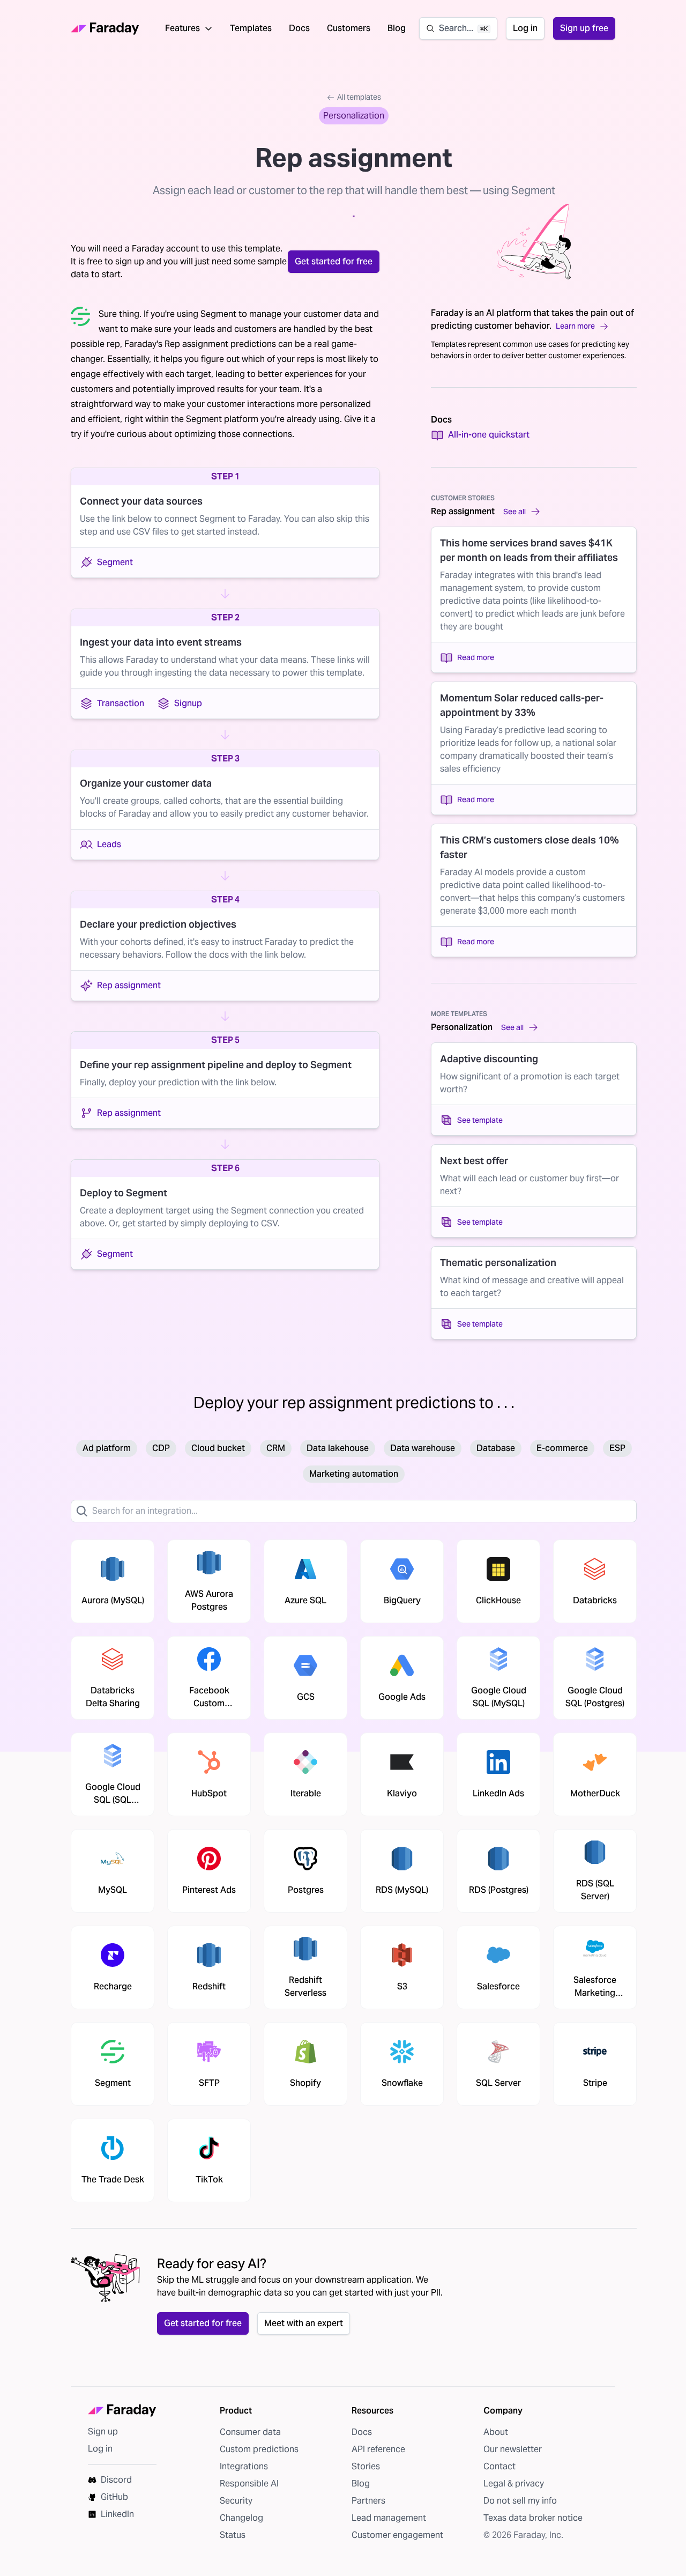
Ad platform (107, 1448)
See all (514, 512)
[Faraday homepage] (105, 29)
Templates (251, 28)
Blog (397, 28)
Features (182, 28)
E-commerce (562, 1448)
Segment (115, 562)
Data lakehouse (338, 1448)
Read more (476, 657)
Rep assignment (129, 985)
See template (480, 1120)
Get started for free (334, 261)
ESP (617, 1448)
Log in (525, 28)
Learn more (575, 326)
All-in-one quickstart (489, 435)
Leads (109, 844)
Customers (349, 28)
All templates (359, 97)
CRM (276, 1448)
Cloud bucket (218, 1448)
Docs (299, 28)
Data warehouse (423, 1448)
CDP (161, 1448)
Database (496, 1448)
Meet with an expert (304, 2323)
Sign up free (584, 28)
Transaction (121, 703)
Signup (188, 703)
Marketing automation (354, 1474)
